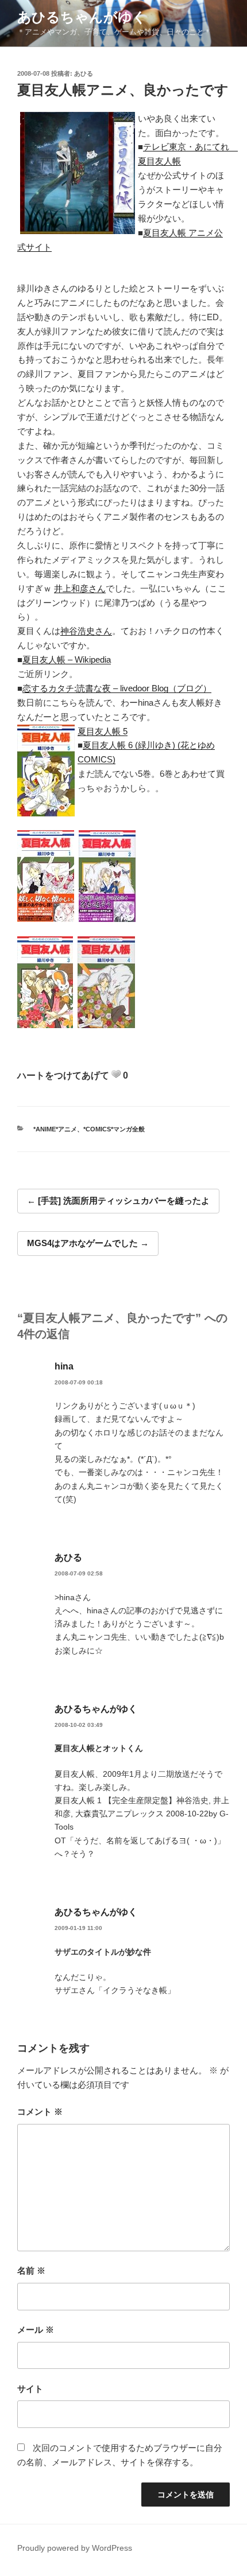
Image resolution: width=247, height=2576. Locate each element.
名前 (31, 2270)
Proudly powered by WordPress (75, 2548)
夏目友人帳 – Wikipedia (67, 659)
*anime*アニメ (55, 1129)
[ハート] (116, 1074)
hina (64, 1366)
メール (36, 2330)
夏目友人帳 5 (103, 731)
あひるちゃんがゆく (82, 17)
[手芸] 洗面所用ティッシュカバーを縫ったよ (124, 1201)
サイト (30, 2389)
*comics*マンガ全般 (114, 1129)
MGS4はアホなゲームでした (82, 1243)
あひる (84, 73)
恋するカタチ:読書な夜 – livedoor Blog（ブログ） (117, 688)
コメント (40, 2112)
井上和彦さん (80, 588)
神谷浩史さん (86, 631)
